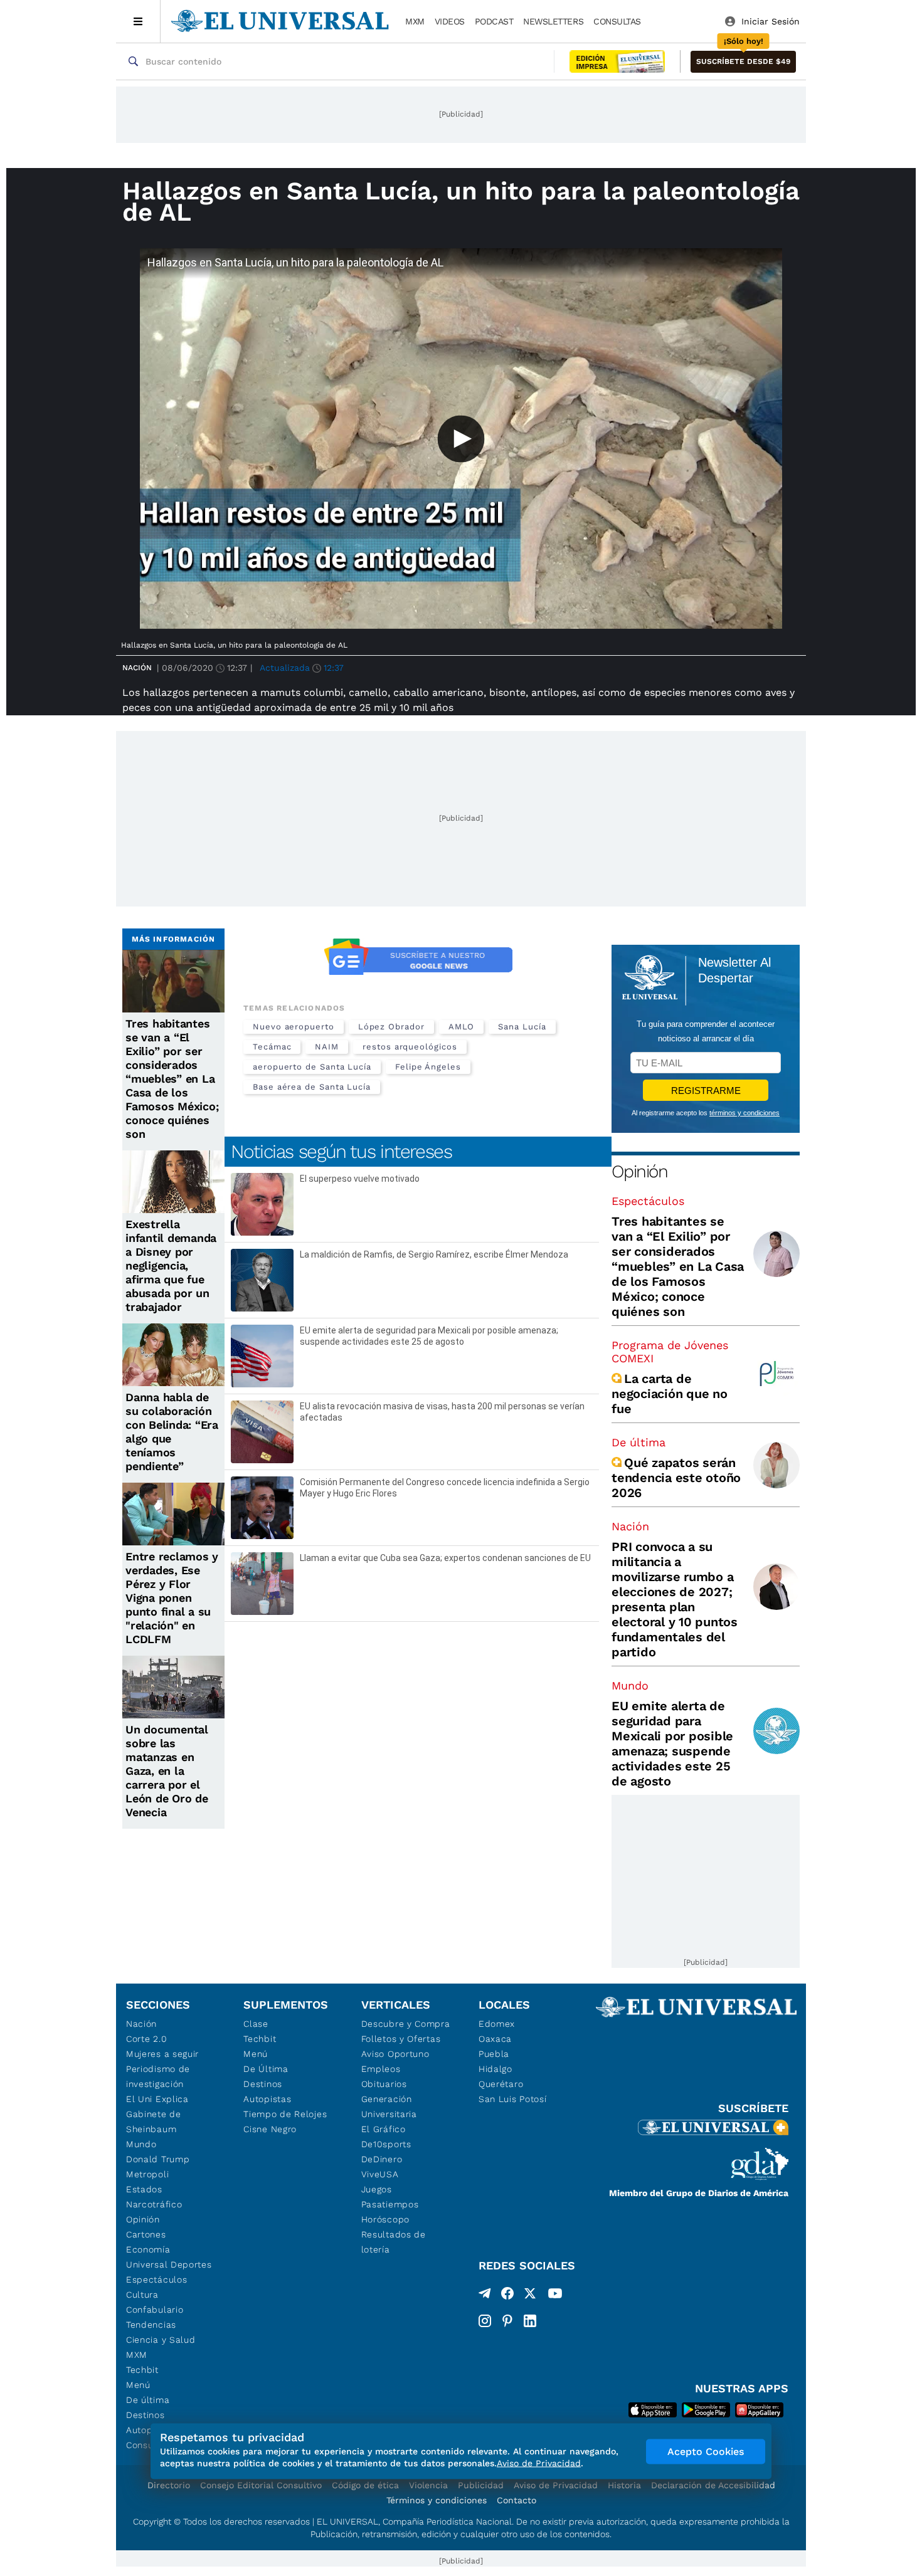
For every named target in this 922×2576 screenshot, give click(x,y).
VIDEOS (450, 21)
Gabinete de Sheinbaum (154, 2121)
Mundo (630, 1685)
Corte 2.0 (146, 2039)
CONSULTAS (617, 21)
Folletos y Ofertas (401, 2039)
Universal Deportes (169, 2264)
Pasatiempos (390, 2204)
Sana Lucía (522, 1027)
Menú (138, 2385)
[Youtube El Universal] (555, 2296)
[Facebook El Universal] (507, 2296)
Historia (624, 2485)
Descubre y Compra (406, 2024)
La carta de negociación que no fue (670, 1394)
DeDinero (382, 2159)
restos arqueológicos (410, 1047)
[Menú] (138, 21)
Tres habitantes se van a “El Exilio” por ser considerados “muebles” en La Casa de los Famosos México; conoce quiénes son (172, 1079)
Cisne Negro (270, 2129)
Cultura (142, 2295)
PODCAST (494, 21)
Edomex (497, 2024)
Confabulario (155, 2310)
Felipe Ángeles (428, 1067)
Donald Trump (158, 2159)
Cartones (146, 2234)
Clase (256, 2024)
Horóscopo (385, 2219)
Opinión (639, 1171)
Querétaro (501, 2084)
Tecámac (272, 1047)
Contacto (517, 2500)
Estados (144, 2189)
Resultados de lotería (394, 2242)
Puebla (494, 2054)
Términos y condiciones (437, 2500)
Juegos (377, 2189)
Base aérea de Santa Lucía (312, 1087)
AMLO (462, 1027)
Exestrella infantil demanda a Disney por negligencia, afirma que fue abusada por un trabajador (171, 1265)
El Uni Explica (157, 2099)
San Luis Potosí (513, 2099)
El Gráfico (384, 2129)
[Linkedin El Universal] (530, 2321)
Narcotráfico (154, 2204)
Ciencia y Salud (161, 2340)
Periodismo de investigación (158, 2076)
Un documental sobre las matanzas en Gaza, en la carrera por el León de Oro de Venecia (167, 1771)
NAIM (327, 1047)
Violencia (428, 2485)
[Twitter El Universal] (530, 2296)
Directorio (169, 2485)
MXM (415, 21)
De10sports (386, 2144)
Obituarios (384, 2084)
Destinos (146, 2415)
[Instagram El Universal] (485, 2321)
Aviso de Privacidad (556, 2485)
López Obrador (391, 1027)
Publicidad (481, 2485)
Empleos (381, 2069)
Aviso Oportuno (395, 2054)
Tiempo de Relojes (285, 2114)
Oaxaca (495, 2039)
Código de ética (365, 2485)
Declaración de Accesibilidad (713, 2485)
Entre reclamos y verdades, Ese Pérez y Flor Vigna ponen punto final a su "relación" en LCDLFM (172, 1598)
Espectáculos (648, 1201)
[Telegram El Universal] (485, 2296)
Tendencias (151, 2325)
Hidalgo (495, 2069)
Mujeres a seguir (162, 2054)
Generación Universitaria (389, 2106)
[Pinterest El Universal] (507, 2321)
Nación (137, 668)
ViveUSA (380, 2174)
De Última (266, 2069)
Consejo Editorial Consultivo (261, 2485)
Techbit (142, 2370)
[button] (743, 62)
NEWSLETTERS (553, 21)
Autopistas (267, 2099)
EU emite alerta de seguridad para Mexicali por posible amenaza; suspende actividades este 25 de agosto (672, 1743)
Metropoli (147, 2174)
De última (639, 1442)
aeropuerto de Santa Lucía (312, 1067)
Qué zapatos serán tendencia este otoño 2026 (676, 1478)
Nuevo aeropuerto (294, 1027)
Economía (148, 2249)
